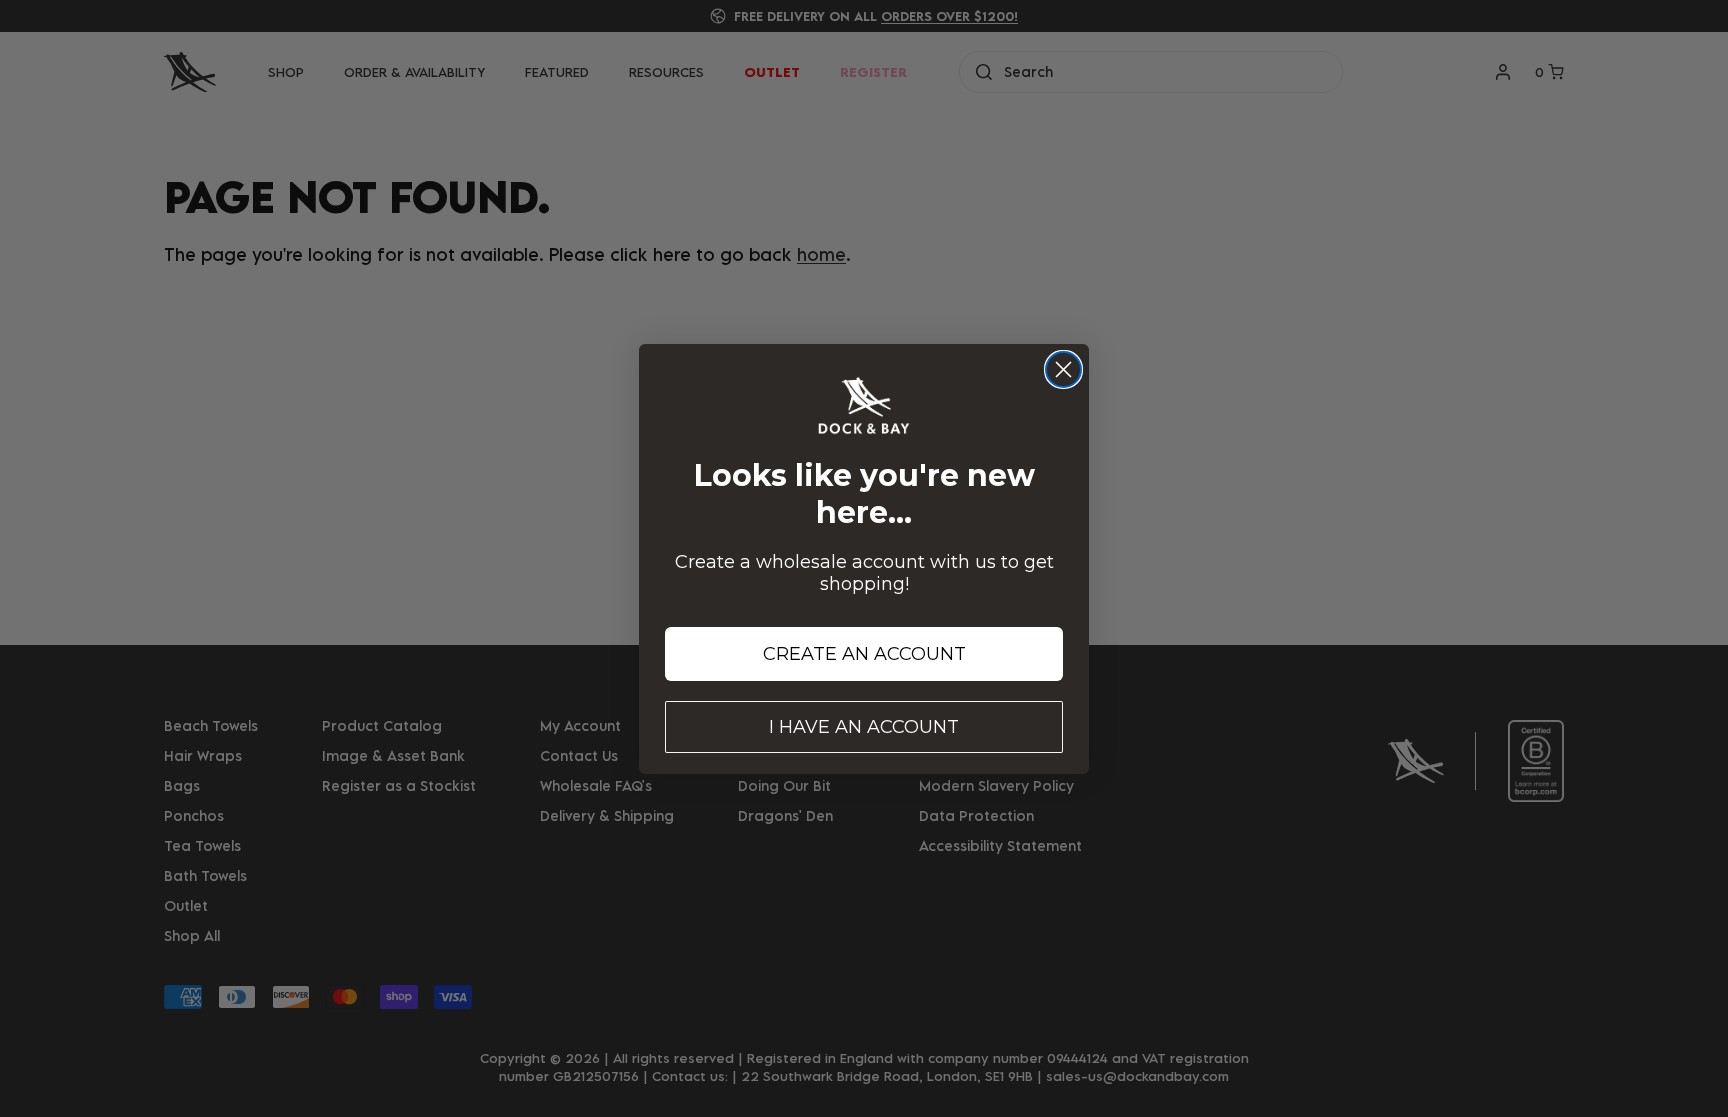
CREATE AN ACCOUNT (864, 654)
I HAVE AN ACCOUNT (864, 727)
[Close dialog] (1063, 369)
